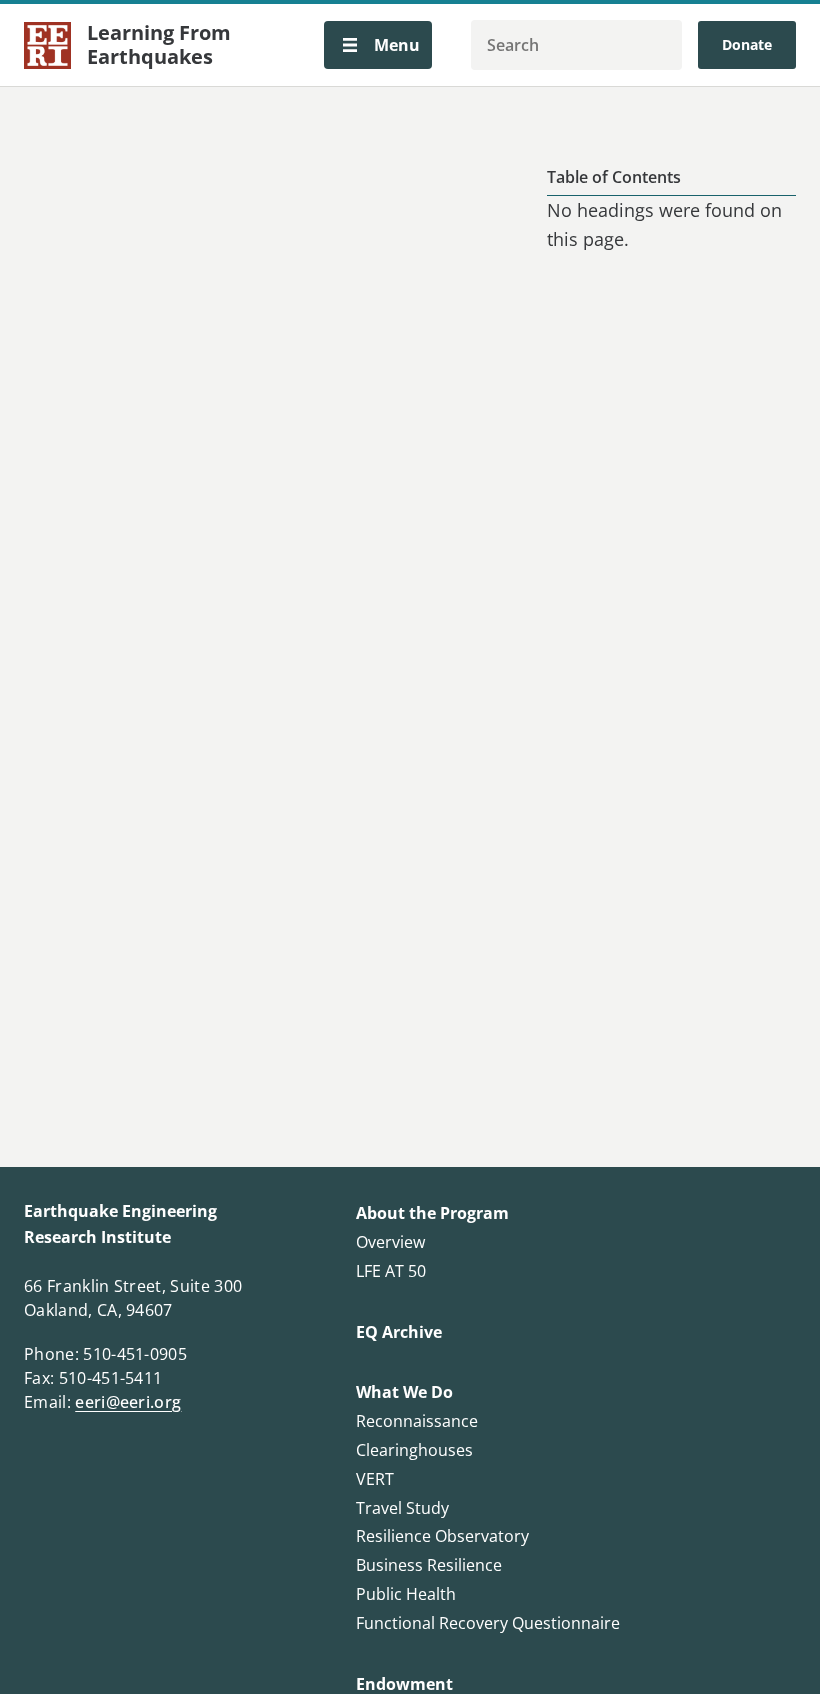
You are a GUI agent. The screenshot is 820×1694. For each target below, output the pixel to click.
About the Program (432, 1213)
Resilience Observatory (442, 1536)
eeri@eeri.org (128, 1402)
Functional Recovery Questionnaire (488, 1623)
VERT (375, 1479)
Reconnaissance (417, 1421)
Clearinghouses (414, 1450)
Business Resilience (429, 1565)
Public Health (406, 1594)
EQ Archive (399, 1332)
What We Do (404, 1392)
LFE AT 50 (391, 1271)
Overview (390, 1242)
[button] (378, 45)
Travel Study (402, 1508)
